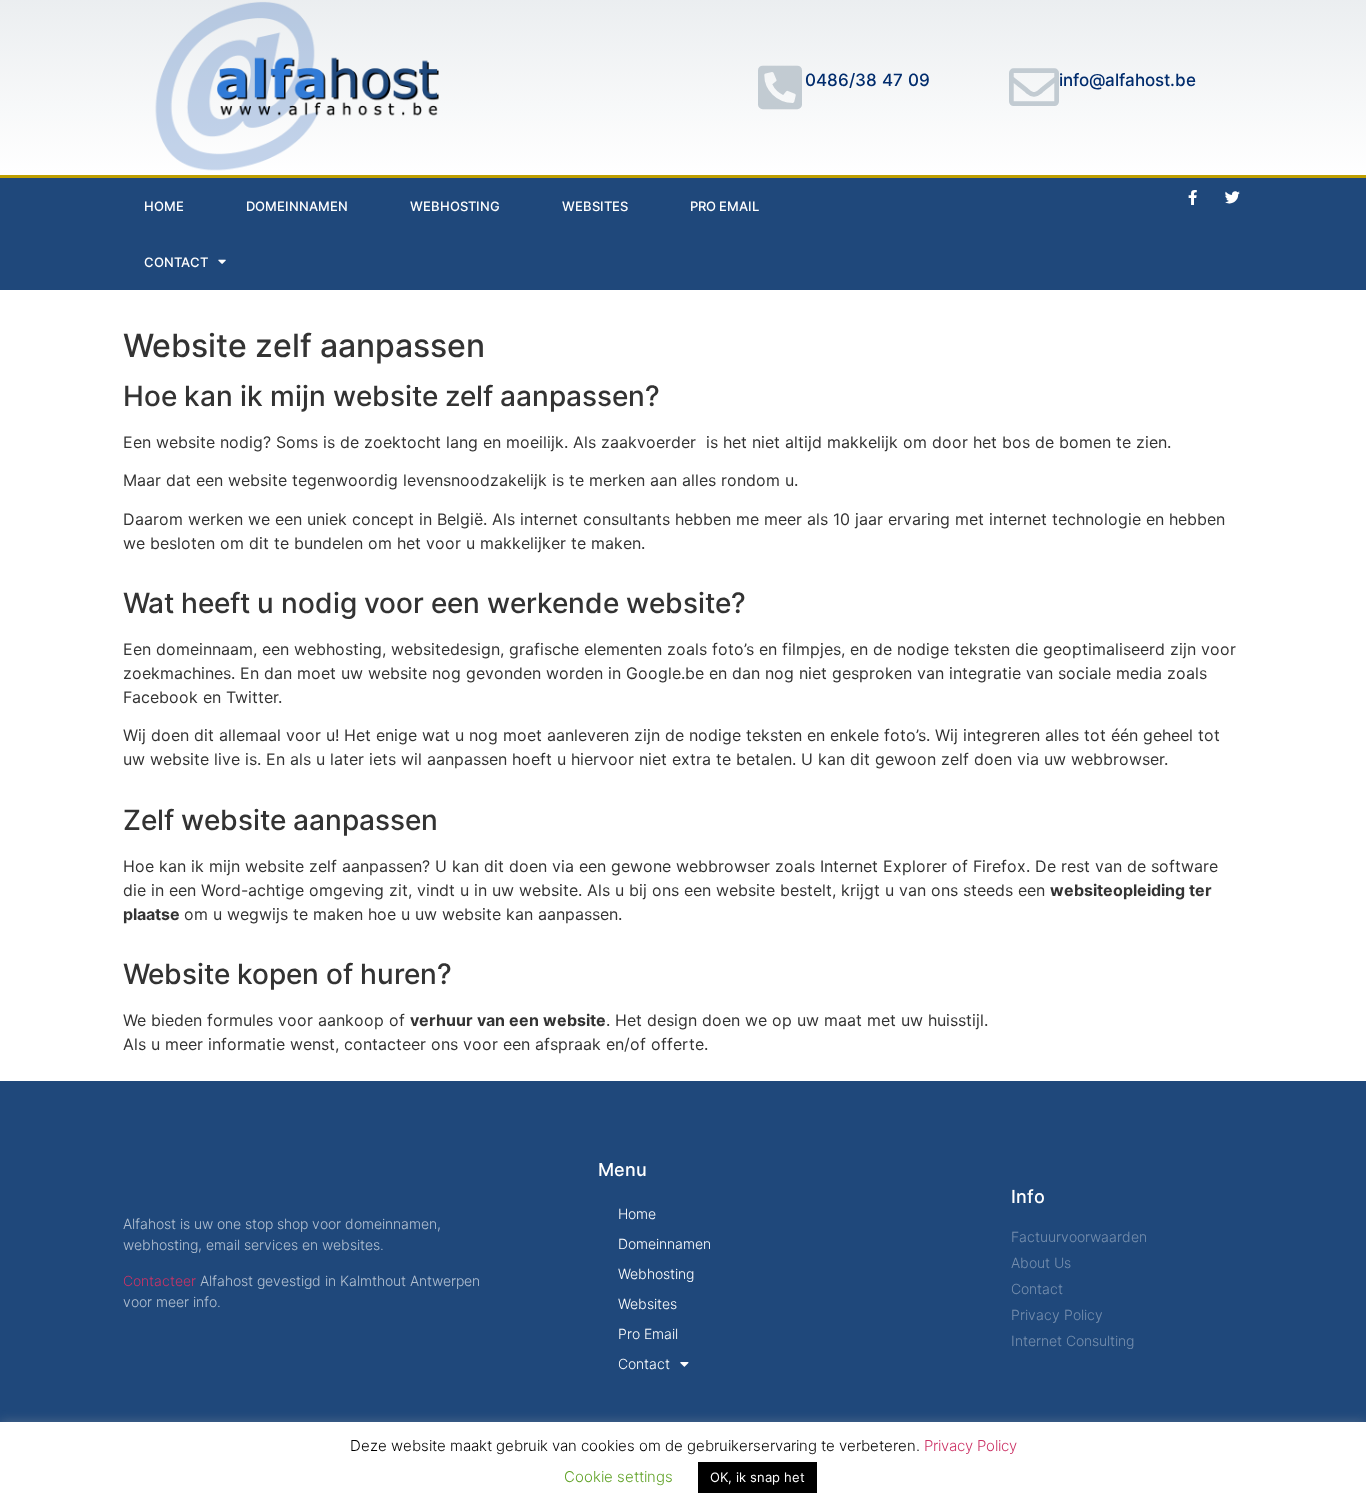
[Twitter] (1233, 198)
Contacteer (159, 1280)
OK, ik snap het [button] (757, 1477)
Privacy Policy (970, 1445)
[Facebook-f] (1193, 198)
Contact (176, 262)
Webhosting (455, 206)
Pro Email (724, 206)
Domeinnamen (297, 206)
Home (164, 206)
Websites (595, 206)
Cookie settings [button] (618, 1476)
